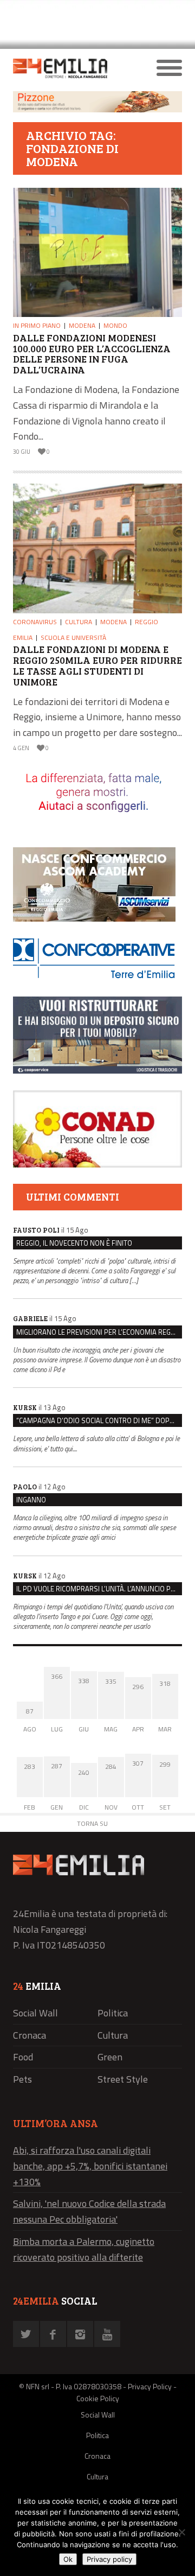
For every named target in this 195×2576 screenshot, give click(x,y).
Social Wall (35, 2013)
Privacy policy (109, 2559)
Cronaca (30, 2035)
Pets (22, 2079)
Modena (82, 325)
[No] (181, 2532)
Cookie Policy (98, 2398)
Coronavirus (35, 622)
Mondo (115, 325)
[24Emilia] (76, 68)
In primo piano (37, 325)
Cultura (79, 622)
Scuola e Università (73, 637)
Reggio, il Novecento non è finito (74, 1243)
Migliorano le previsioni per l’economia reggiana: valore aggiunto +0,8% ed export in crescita (99, 1332)
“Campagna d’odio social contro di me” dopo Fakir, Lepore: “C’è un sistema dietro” (99, 1420)
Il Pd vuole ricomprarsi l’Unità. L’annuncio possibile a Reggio (99, 1589)
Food (23, 2057)
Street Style (123, 2079)
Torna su (92, 1823)
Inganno (31, 1500)
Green (110, 2057)
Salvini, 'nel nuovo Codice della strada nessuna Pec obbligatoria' (89, 2211)
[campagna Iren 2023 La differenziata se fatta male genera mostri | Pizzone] (97, 109)
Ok (68, 2559)
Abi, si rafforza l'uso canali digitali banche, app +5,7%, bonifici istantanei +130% (90, 2166)
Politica (113, 2013)
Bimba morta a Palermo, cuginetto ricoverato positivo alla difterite (84, 2249)
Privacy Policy (150, 2386)
